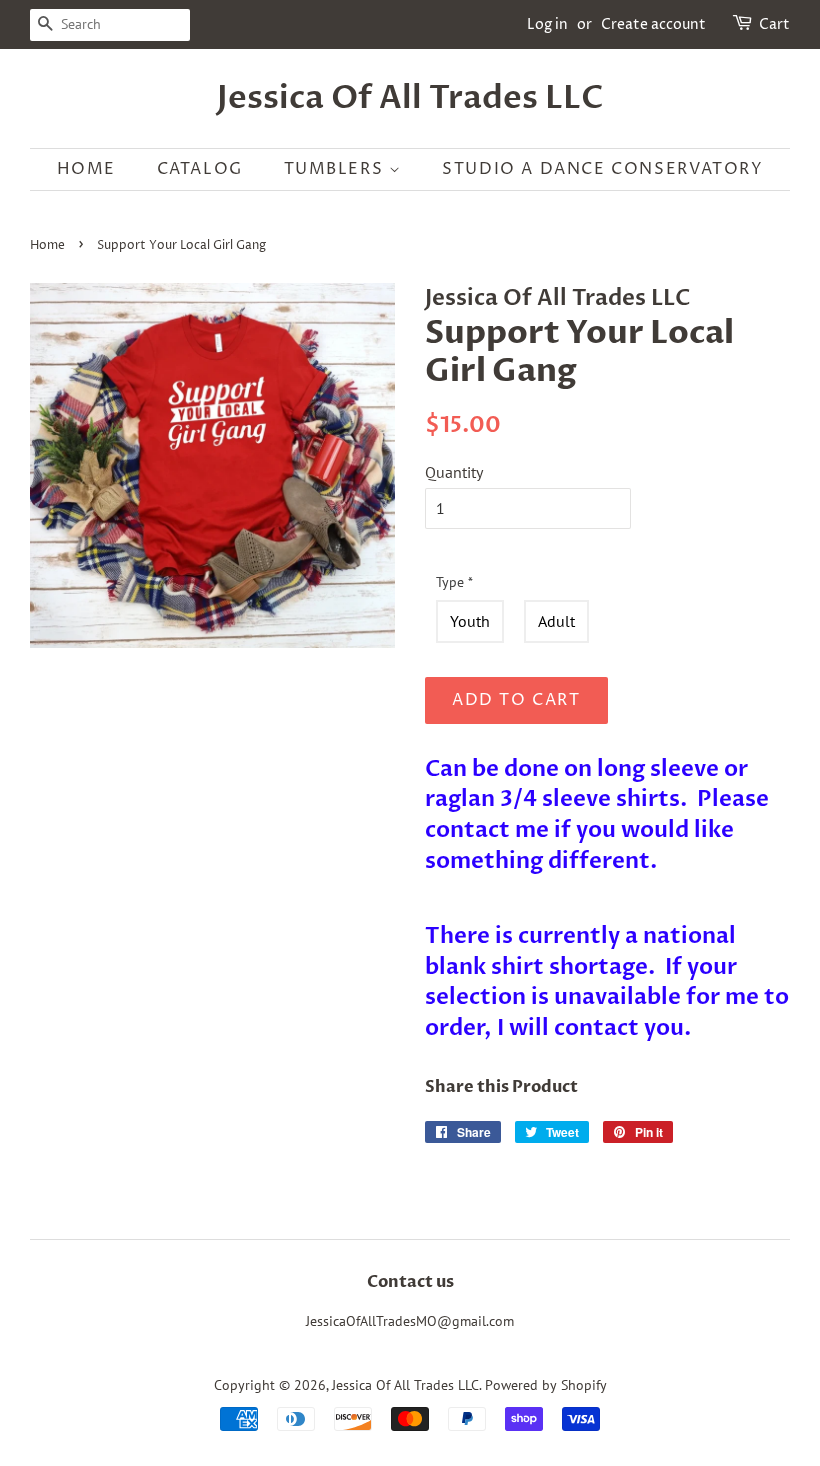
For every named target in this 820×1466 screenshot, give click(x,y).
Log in (547, 24)
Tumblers (336, 169)
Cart (774, 24)
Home (86, 169)
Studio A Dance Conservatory (602, 169)
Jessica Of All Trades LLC (410, 98)
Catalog (200, 169)
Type (454, 582)
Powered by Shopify (546, 1385)
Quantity (454, 472)
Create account (653, 24)
